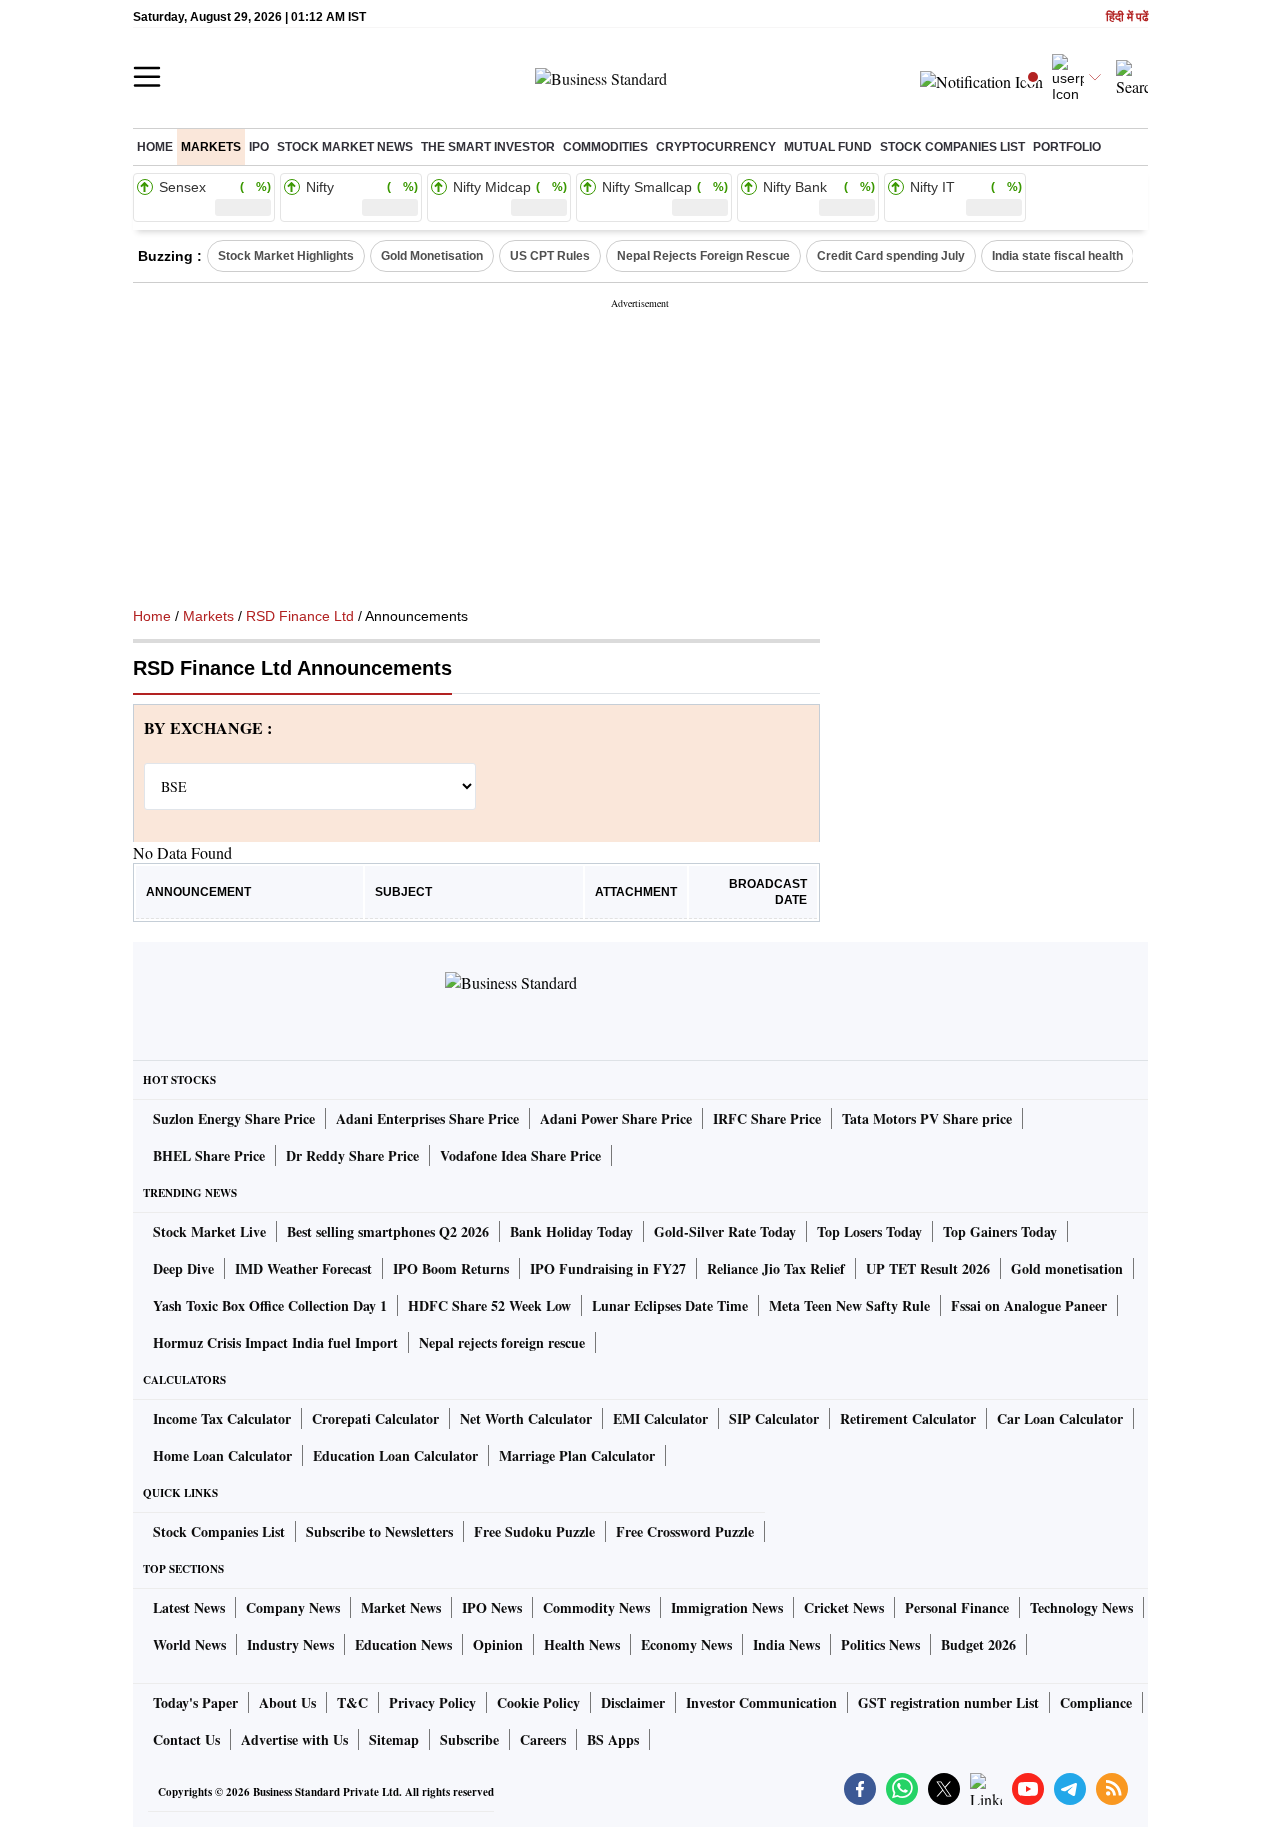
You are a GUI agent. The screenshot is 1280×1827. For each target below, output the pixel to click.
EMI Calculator (660, 1418)
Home (155, 147)
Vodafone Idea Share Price (520, 1155)
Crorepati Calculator (375, 1418)
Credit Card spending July (891, 256)
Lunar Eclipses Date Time (670, 1305)
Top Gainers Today (1000, 1231)
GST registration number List (948, 1702)
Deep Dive (183, 1268)
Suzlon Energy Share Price (234, 1118)
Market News (401, 1607)
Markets (211, 147)
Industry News (290, 1644)
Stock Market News (345, 147)
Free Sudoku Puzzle (534, 1531)
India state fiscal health (1057, 256)
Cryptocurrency (716, 147)
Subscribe (469, 1739)
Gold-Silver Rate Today (725, 1231)
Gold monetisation (1067, 1268)
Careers (543, 1739)
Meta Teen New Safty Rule (849, 1305)
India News (786, 1644)
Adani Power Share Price (616, 1118)
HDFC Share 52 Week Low (489, 1305)
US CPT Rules (550, 256)
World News (189, 1644)
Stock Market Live (209, 1231)
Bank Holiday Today (571, 1231)
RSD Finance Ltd (300, 616)
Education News (403, 1644)
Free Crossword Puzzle (685, 1531)
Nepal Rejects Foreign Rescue (703, 256)
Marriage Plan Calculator (577, 1455)
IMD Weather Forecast (303, 1268)
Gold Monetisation (432, 256)
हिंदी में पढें (1127, 17)
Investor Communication (761, 1702)
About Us (287, 1702)
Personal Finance (957, 1607)
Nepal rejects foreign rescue (502, 1342)
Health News (582, 1644)
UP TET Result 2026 (928, 1268)
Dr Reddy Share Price (352, 1155)
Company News (293, 1607)
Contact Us (186, 1739)
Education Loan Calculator (395, 1455)
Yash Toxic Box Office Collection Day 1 (270, 1305)
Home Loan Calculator (222, 1455)
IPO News (492, 1607)
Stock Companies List (219, 1531)
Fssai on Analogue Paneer (1029, 1305)
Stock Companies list (952, 147)
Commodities (605, 147)
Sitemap (394, 1739)
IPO (259, 147)
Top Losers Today (869, 1231)
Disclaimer (633, 1702)
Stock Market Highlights (286, 256)
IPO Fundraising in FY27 (608, 1268)
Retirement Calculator (908, 1418)
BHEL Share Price (209, 1155)
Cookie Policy (538, 1702)
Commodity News (596, 1607)
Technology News (1081, 1607)
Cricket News (844, 1607)
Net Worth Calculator (526, 1418)
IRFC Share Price (767, 1118)
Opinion (498, 1644)
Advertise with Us (294, 1739)
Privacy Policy (432, 1702)
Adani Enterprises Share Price (427, 1118)
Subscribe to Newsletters (379, 1531)
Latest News (189, 1607)
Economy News (686, 1644)
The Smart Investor (488, 147)
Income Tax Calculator (222, 1418)
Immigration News (727, 1607)
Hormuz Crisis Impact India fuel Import (275, 1342)
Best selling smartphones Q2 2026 (388, 1231)
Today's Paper (195, 1702)
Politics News (880, 1644)
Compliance (1096, 1702)
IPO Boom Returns (451, 1268)
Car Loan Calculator (1060, 1418)
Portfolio (1067, 147)
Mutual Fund (828, 147)
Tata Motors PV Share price (927, 1118)
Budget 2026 (978, 1644)
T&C (352, 1702)
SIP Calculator (774, 1418)
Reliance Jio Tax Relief (776, 1268)
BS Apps (613, 1739)
